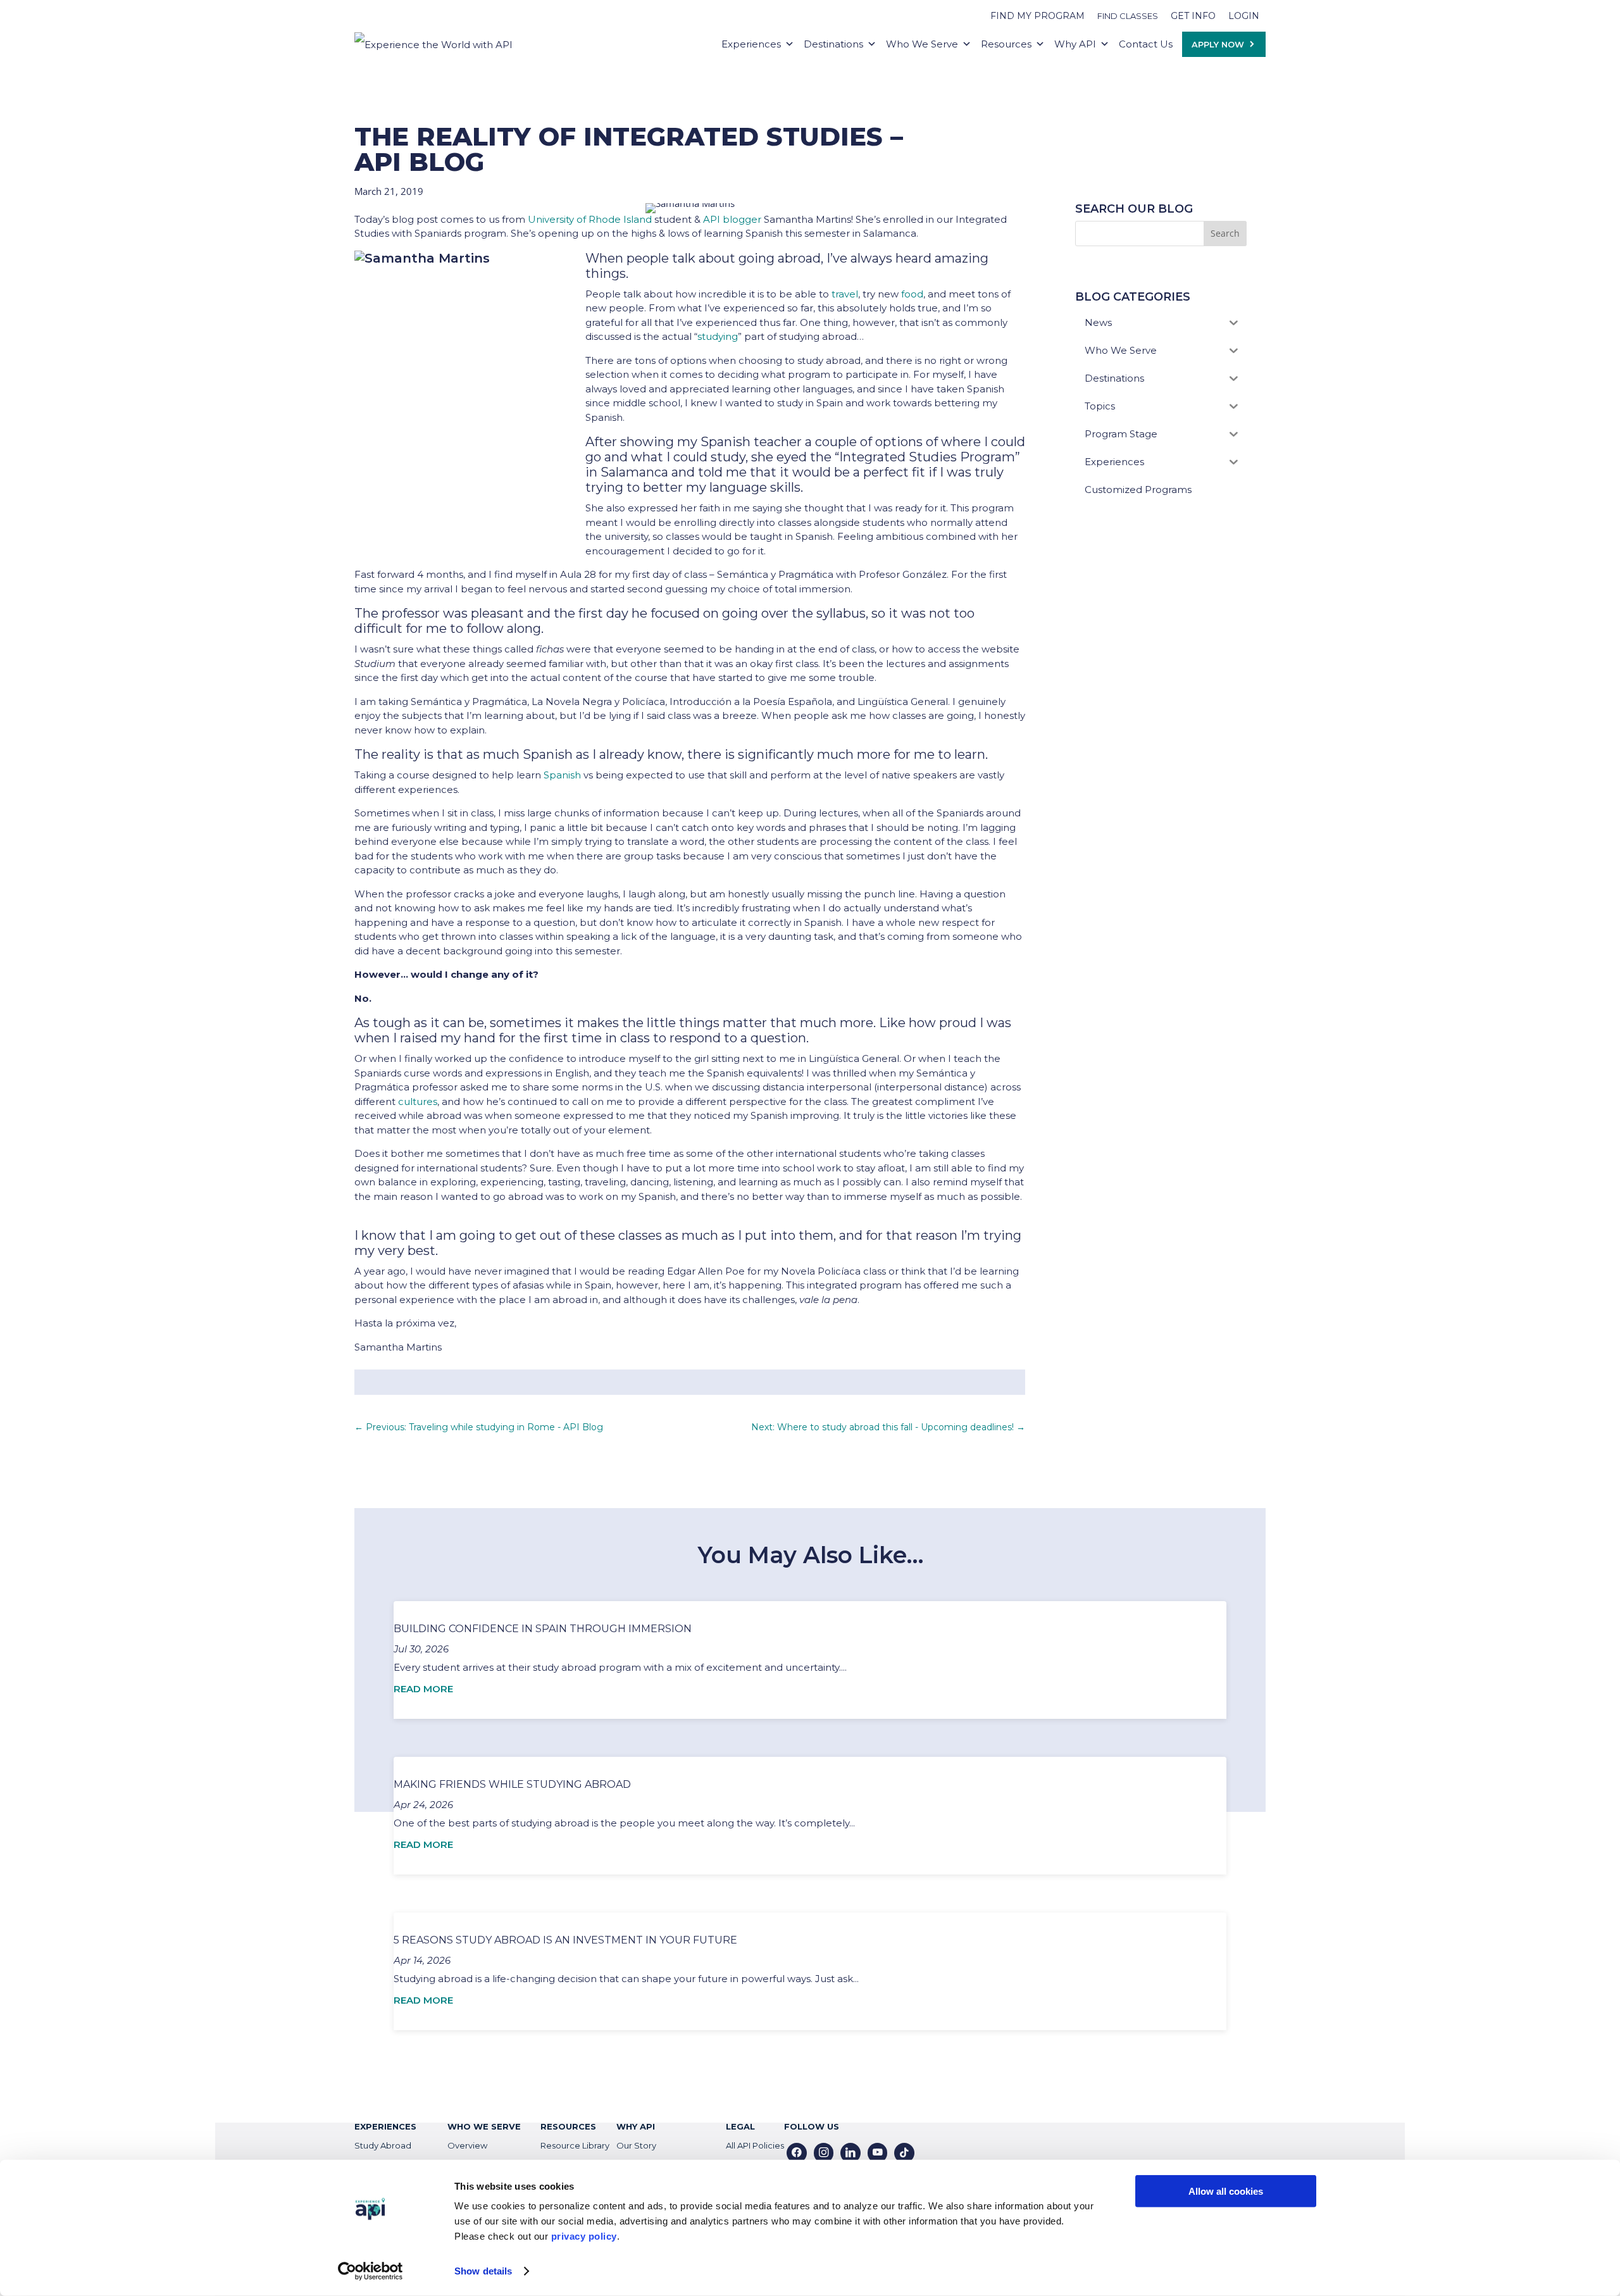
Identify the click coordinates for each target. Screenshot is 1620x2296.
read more (423, 1689)
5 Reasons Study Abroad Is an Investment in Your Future (565, 1940)
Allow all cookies (1226, 2191)
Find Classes (1128, 16)
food (912, 294)
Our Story (636, 2145)
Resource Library (575, 2145)
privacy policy (584, 2236)
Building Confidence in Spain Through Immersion (543, 1629)
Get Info (1193, 16)
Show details (483, 2271)
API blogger (732, 219)
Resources (1006, 44)
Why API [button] (1075, 44)
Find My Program (1037, 16)
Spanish (562, 775)
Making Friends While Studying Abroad (512, 1784)
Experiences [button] (751, 44)
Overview (467, 2145)
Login (1244, 16)
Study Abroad (383, 2145)
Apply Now (1218, 44)
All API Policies (755, 2145)
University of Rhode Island (590, 219)
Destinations (833, 44)
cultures (418, 1101)
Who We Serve (922, 44)
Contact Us (1146, 44)
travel (845, 294)
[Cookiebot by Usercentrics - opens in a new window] (371, 2271)
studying (718, 336)
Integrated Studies (898, 457)
